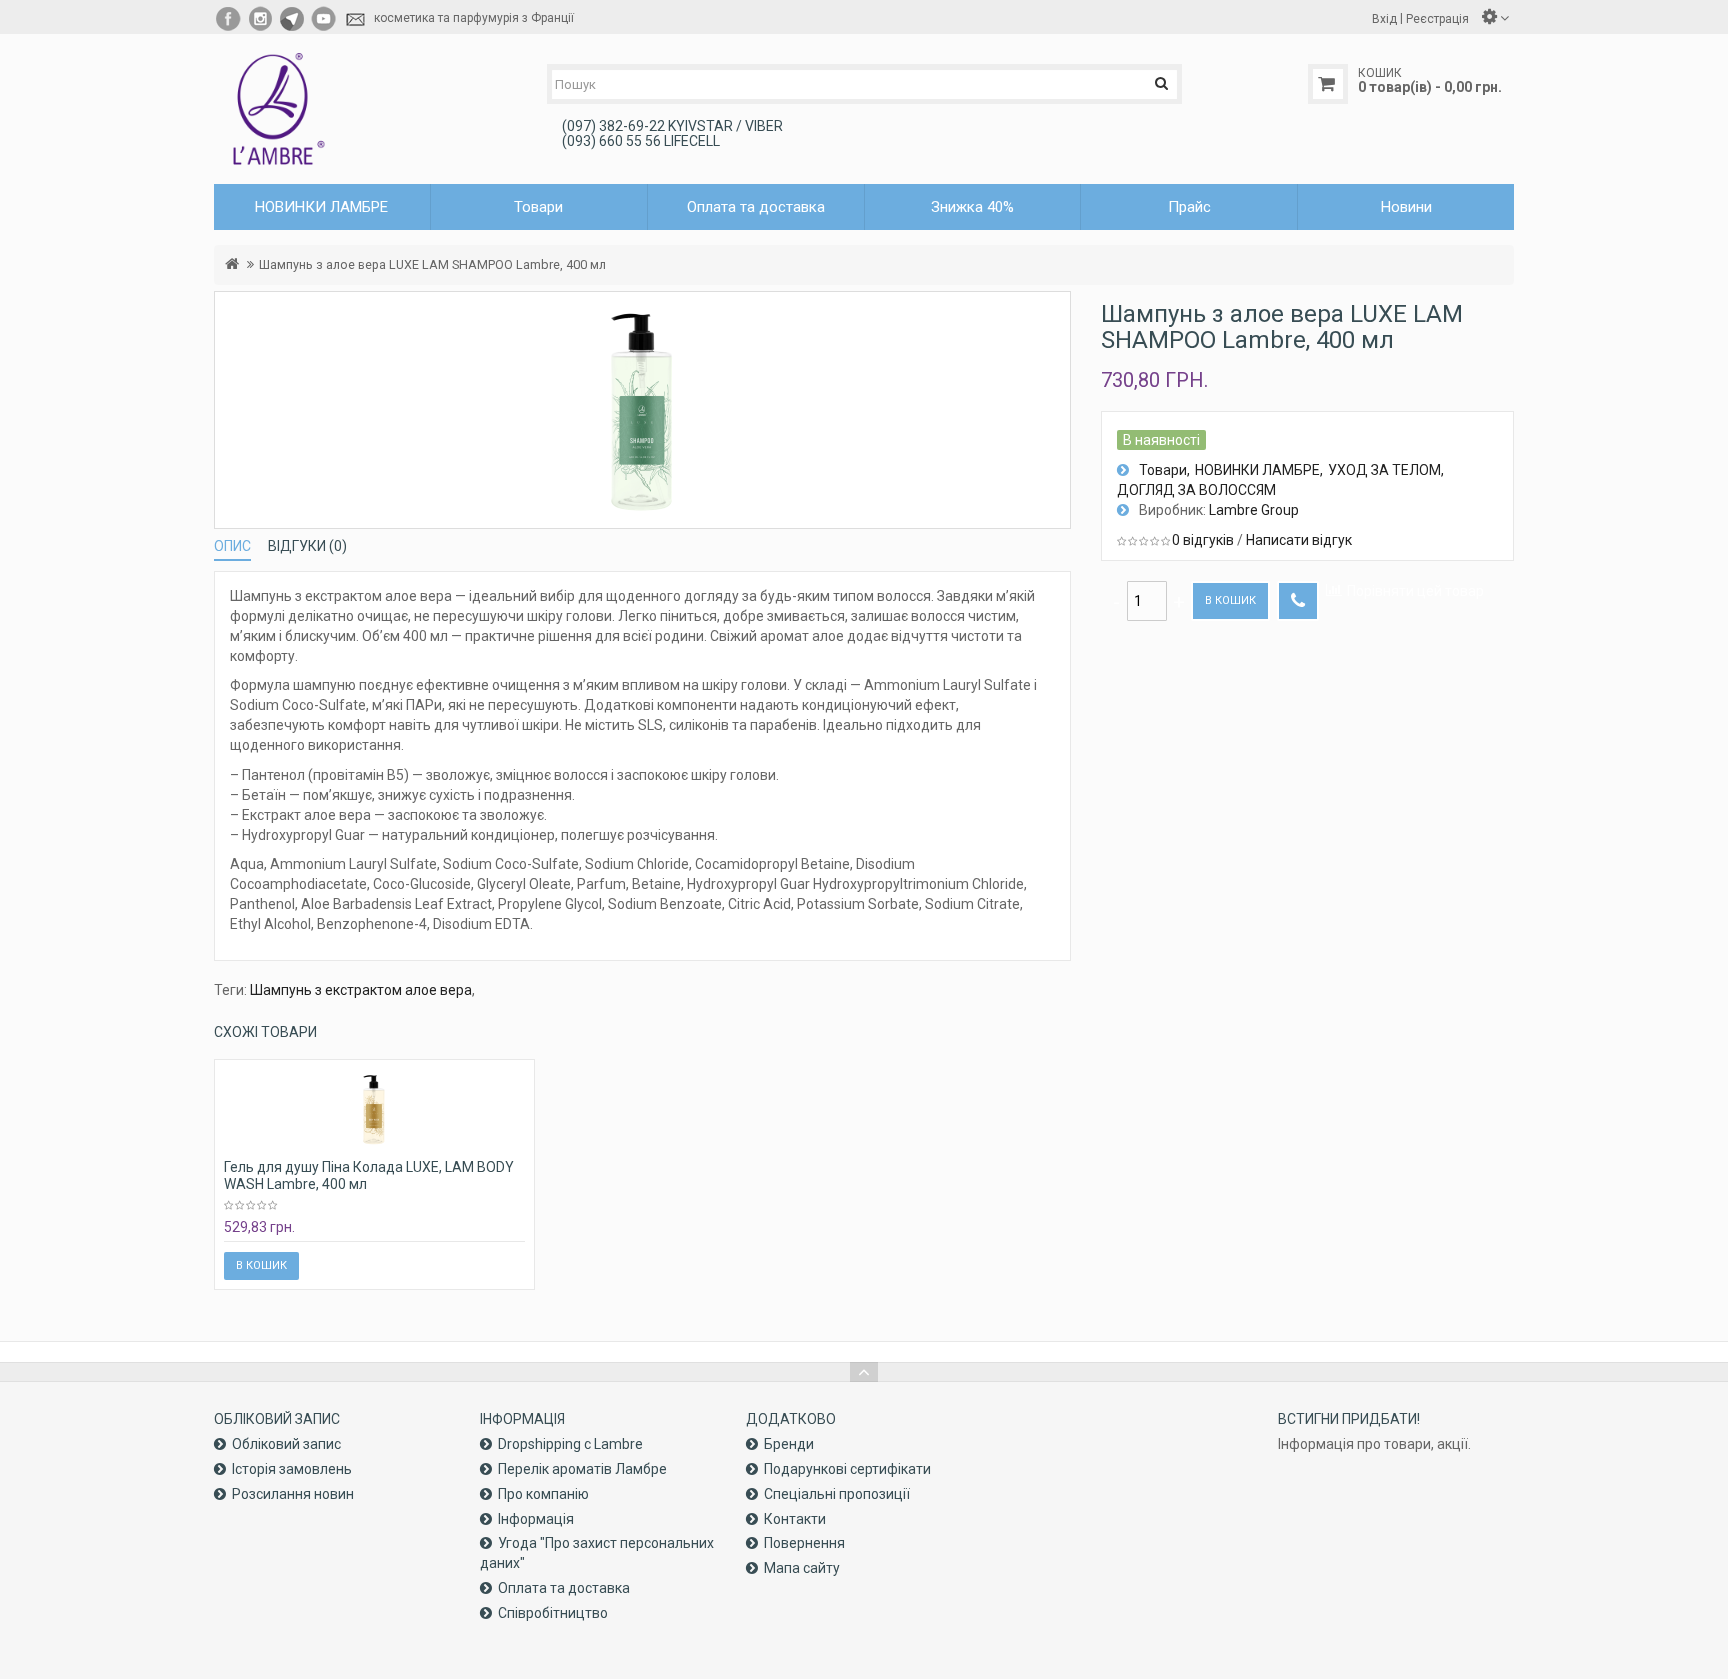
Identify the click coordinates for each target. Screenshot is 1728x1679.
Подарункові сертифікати (847, 1469)
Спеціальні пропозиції (837, 1494)
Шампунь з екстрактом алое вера (361, 990)
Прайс (1189, 207)
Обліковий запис (286, 1444)
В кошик (1230, 600)
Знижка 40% (972, 207)
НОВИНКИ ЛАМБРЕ (1257, 470)
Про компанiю (543, 1494)
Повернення (804, 1543)
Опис (232, 546)
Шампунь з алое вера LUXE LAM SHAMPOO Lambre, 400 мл (432, 264)
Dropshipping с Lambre (570, 1444)
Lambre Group (1254, 510)
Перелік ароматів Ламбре (582, 1469)
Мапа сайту (802, 1568)
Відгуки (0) (307, 546)
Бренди (789, 1444)
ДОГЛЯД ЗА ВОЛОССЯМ (1196, 490)
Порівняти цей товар (1415, 591)
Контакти (795, 1519)
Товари (1163, 470)
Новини (1406, 207)
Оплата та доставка (756, 207)
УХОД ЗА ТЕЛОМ (1384, 470)
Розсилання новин (293, 1494)
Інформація (536, 1519)
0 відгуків (1203, 540)
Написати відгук (1299, 540)
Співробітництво (553, 1613)
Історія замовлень (292, 1469)
